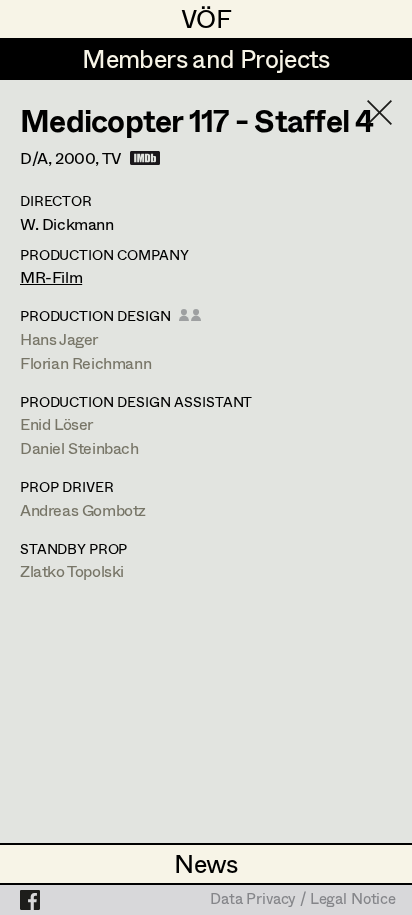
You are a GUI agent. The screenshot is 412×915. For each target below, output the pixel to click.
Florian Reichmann (85, 362)
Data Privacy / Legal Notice (303, 900)
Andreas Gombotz (83, 509)
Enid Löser (56, 423)
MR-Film (51, 276)
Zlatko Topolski (72, 570)
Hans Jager (59, 338)
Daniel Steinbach (79, 447)
